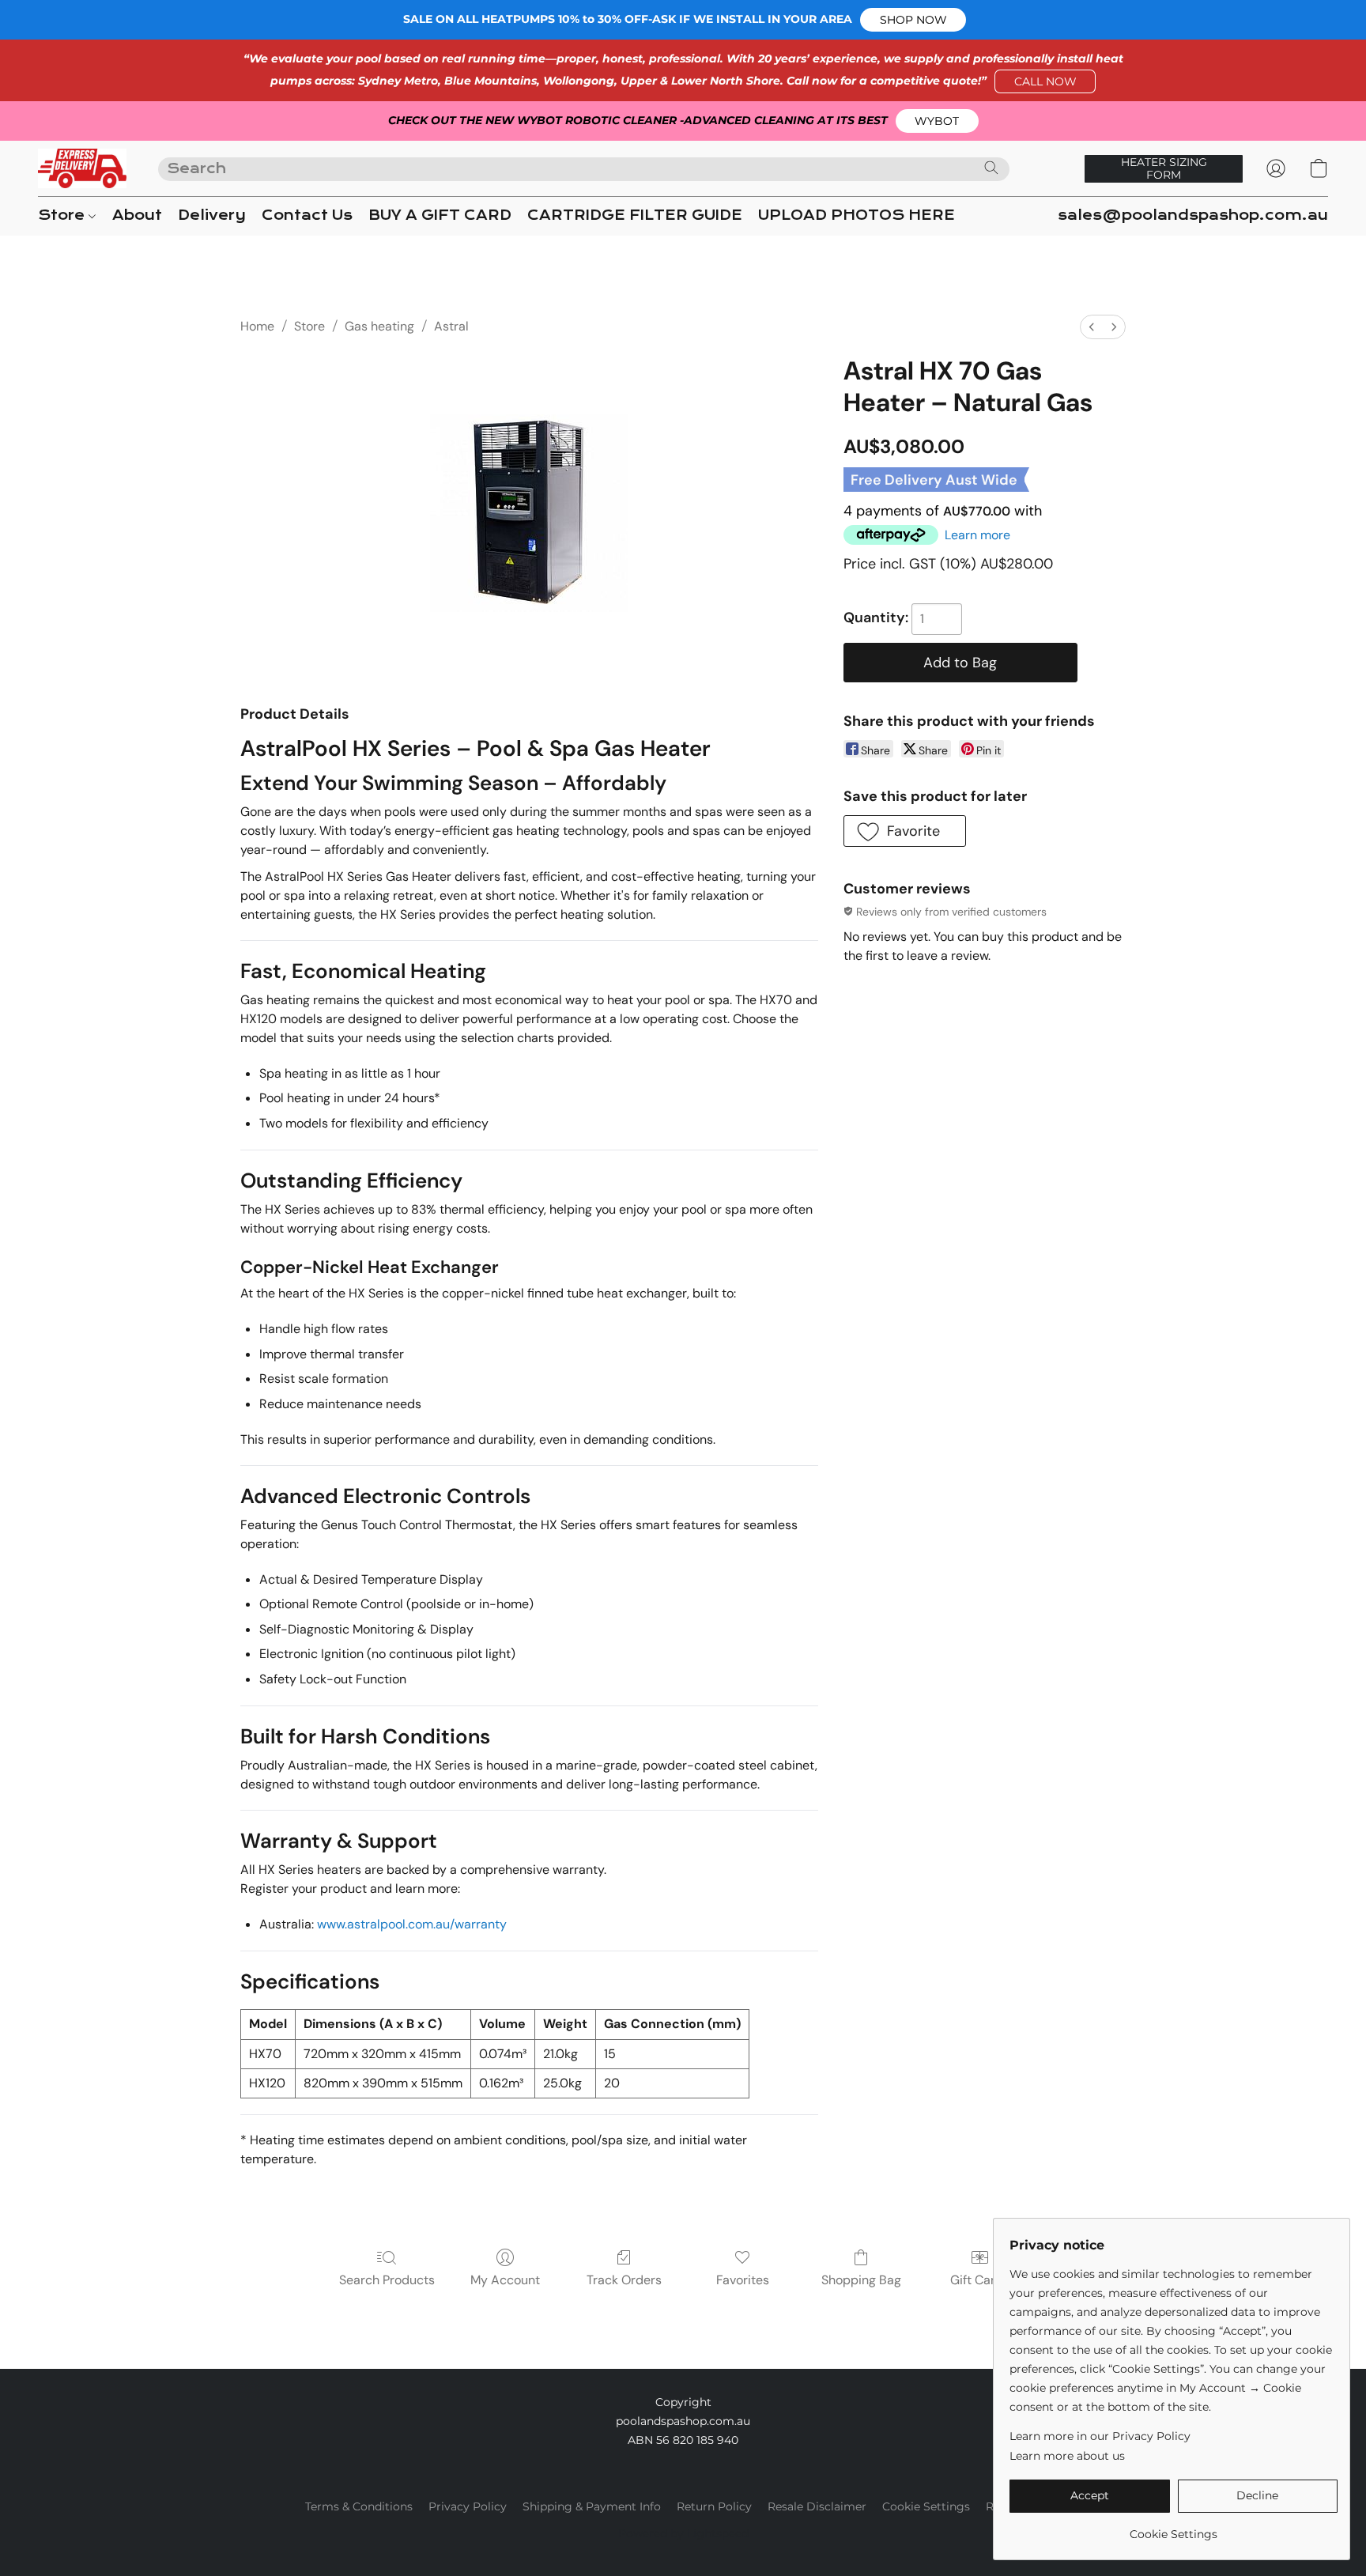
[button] (913, 20)
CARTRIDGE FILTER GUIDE (635, 215)
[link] (1174, 2528)
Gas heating (379, 326)
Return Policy (714, 2506)
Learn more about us (1067, 2456)
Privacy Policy (468, 2506)
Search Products (387, 2280)
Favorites (743, 2280)
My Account (505, 2280)
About (137, 215)
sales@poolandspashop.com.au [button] (1193, 215)
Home (257, 326)
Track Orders (624, 2280)
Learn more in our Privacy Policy (1100, 2436)
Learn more (977, 535)
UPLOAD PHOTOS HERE (857, 215)
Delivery (212, 215)
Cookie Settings (926, 2506)
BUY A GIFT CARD (440, 215)
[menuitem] (1092, 327)
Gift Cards (980, 2280)
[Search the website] (991, 168)
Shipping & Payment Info (592, 2506)
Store (63, 215)
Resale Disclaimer (817, 2506)
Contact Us (307, 215)
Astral (451, 326)
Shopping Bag (861, 2280)
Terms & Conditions (359, 2506)
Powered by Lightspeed (683, 2533)
